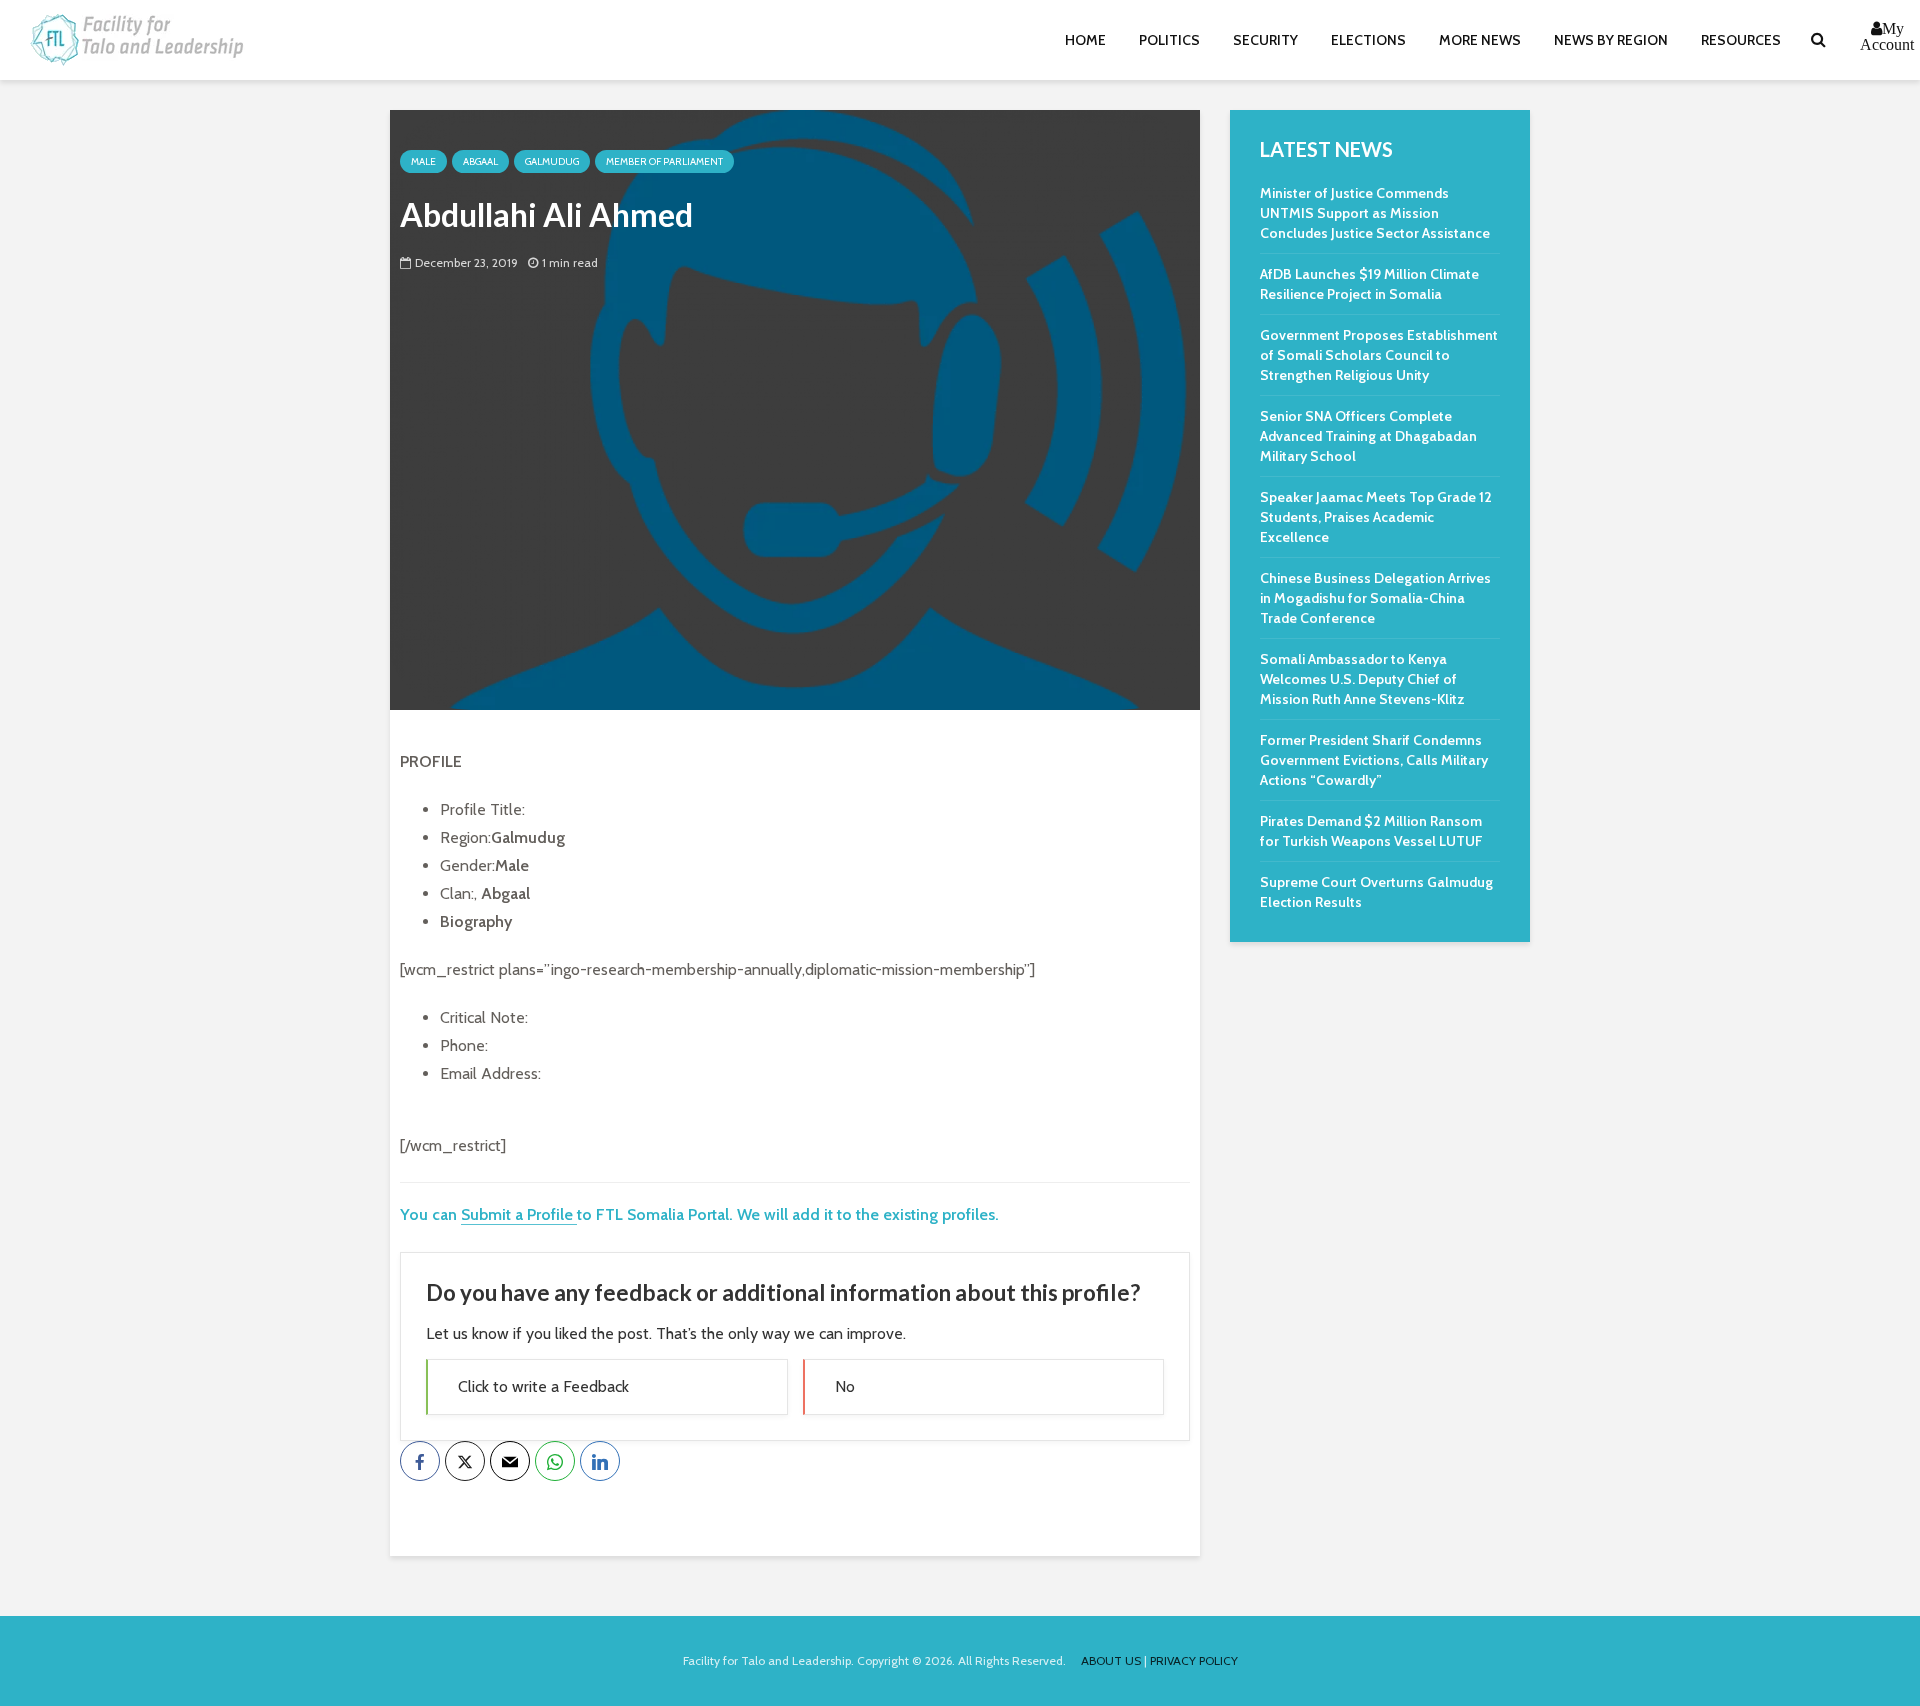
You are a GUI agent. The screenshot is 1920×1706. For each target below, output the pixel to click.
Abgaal (480, 161)
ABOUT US (1111, 1660)
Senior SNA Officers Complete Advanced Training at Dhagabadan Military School (1368, 436)
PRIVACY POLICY (1194, 1660)
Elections (1368, 40)
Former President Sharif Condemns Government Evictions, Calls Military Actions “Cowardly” (1374, 760)
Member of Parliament (664, 161)
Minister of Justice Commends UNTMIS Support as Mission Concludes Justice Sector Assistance (1375, 213)
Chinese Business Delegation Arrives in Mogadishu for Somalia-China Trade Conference (1375, 598)
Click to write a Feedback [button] (543, 1386)
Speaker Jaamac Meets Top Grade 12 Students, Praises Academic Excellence (1376, 517)
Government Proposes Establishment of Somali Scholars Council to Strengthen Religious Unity (1379, 355)
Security (1265, 40)
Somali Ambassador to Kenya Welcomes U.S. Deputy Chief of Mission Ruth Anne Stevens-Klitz (1362, 679)
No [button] (845, 1386)
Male (423, 161)
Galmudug (552, 161)
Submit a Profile (519, 1214)
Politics (1169, 40)
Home (1085, 40)
